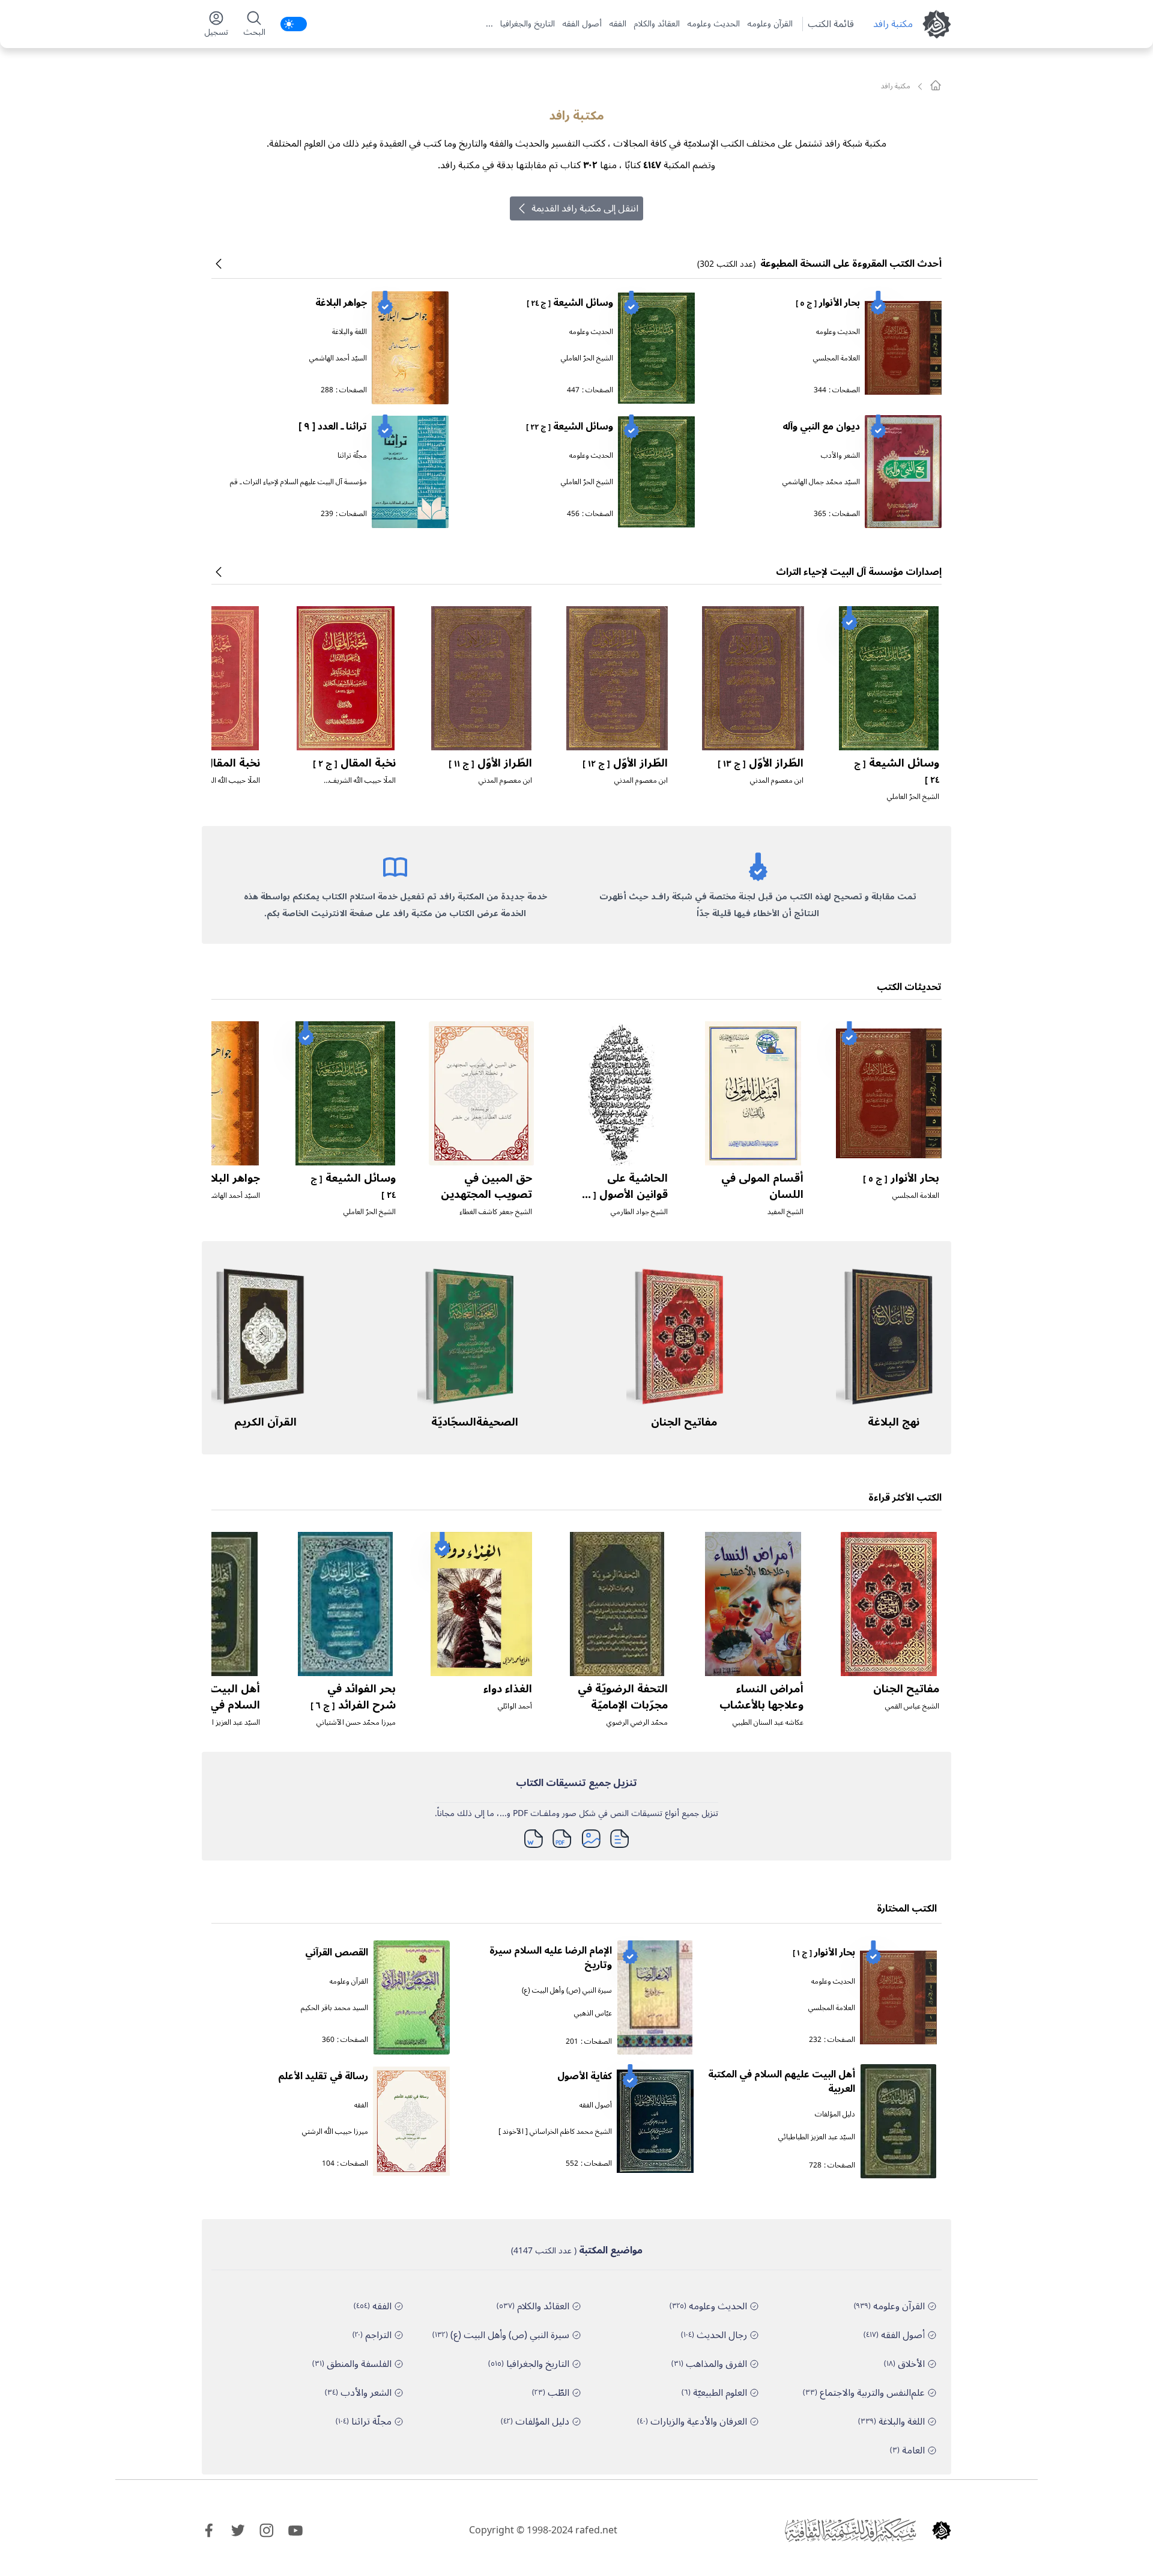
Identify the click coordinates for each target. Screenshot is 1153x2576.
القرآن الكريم (265, 1422)
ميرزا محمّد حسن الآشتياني (356, 1723)
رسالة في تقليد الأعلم (323, 2076)
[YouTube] (295, 2530)
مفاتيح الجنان (684, 1422)
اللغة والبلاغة (350, 332)
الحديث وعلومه (713, 24)
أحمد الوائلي (515, 1706)
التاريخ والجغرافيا (528, 24)
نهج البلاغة (894, 1422)
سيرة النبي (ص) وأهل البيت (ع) (567, 1991)
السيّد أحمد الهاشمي (338, 358)
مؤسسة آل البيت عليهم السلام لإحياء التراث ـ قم (298, 482)
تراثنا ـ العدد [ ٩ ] (333, 427)
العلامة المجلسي (837, 358)
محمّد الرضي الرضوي (637, 1723)
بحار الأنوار (828, 303)
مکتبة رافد (893, 24)
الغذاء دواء (508, 1689)
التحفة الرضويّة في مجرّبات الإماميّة (623, 1697)
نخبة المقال (354, 763)
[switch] (294, 24)
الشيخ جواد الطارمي (639, 1212)
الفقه (618, 24)
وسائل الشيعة (570, 303)
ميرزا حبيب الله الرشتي (335, 2132)
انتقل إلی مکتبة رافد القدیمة (585, 208)
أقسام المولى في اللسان (762, 1186)
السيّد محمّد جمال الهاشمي (821, 482)
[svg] (936, 85)
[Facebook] (209, 2530)
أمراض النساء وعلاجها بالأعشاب (761, 1697)
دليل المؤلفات (835, 2114)
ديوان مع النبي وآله (821, 427)
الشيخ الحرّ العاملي (587, 358)
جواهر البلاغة (341, 303)
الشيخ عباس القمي (912, 1706)
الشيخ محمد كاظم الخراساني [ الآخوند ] (555, 2132)
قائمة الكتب (831, 24)
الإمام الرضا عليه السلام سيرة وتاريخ (551, 1958)
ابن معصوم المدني (777, 781)
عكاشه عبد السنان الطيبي (768, 1723)
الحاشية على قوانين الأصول (623, 1194)
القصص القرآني (337, 1952)
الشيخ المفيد (785, 1212)
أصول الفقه (582, 24)
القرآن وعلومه (770, 24)
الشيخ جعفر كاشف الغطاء (496, 1212)
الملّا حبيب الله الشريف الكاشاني (362, 785)
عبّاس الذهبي (593, 2013)
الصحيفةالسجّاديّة (475, 1422)
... (489, 24)
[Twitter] (238, 2530)
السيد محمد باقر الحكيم (334, 2008)
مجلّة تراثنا (352, 456)
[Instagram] (267, 2530)
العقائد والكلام (657, 24)
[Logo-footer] (850, 2530)
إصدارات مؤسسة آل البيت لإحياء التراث (859, 572)
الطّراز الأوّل (761, 763)
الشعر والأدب (840, 456)
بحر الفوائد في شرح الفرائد (353, 1697)
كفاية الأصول (585, 2076)
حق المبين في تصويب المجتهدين (486, 1186)
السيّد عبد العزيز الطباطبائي (222, 1723)
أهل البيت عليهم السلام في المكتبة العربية (216, 1705)
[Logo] (942, 2530)
